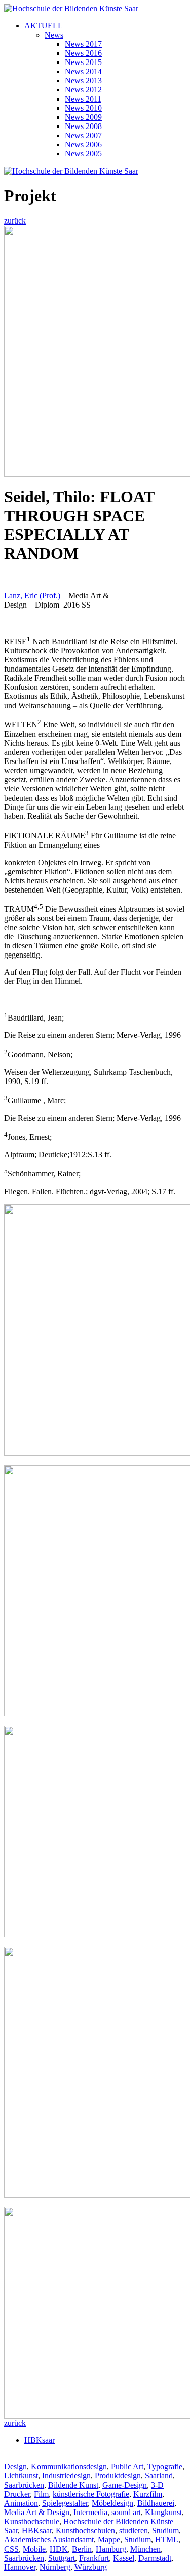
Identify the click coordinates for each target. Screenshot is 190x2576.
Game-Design (125, 2485)
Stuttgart (62, 2558)
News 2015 (83, 62)
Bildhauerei (156, 2503)
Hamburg (111, 2549)
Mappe (109, 2540)
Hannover (20, 2567)
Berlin (82, 2549)
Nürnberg (55, 2567)
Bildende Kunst (73, 2485)
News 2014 (83, 71)
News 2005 (83, 154)
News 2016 (83, 53)
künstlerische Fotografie (91, 2494)
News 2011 (83, 99)
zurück (15, 221)
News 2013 (83, 81)
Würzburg (91, 2567)
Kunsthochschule (32, 2521)
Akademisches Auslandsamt (49, 2540)
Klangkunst (163, 2512)
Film (41, 2494)
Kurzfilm (148, 2494)
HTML (167, 2540)
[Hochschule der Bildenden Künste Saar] (71, 8)
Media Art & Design (37, 2512)
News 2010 (83, 108)
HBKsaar (40, 2440)
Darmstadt (155, 2558)
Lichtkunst (21, 2476)
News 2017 (83, 44)
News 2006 (83, 145)
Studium (165, 2531)
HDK (59, 2549)
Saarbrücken (24, 2485)
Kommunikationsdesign (69, 2467)
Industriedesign (66, 2476)
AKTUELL (44, 26)
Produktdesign (118, 2476)
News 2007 (83, 135)
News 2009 (83, 117)
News (54, 35)
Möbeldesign (112, 2503)
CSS (11, 2549)
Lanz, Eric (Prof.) (32, 596)
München (145, 2549)
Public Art (127, 2467)
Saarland (159, 2476)
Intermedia (90, 2512)
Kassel (124, 2558)
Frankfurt (94, 2558)
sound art (126, 2512)
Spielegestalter (65, 2503)
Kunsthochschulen (85, 2531)
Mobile (34, 2549)
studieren (134, 2531)
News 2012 (83, 90)
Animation (21, 2503)
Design (15, 2467)
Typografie (165, 2467)
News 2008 (83, 126)
